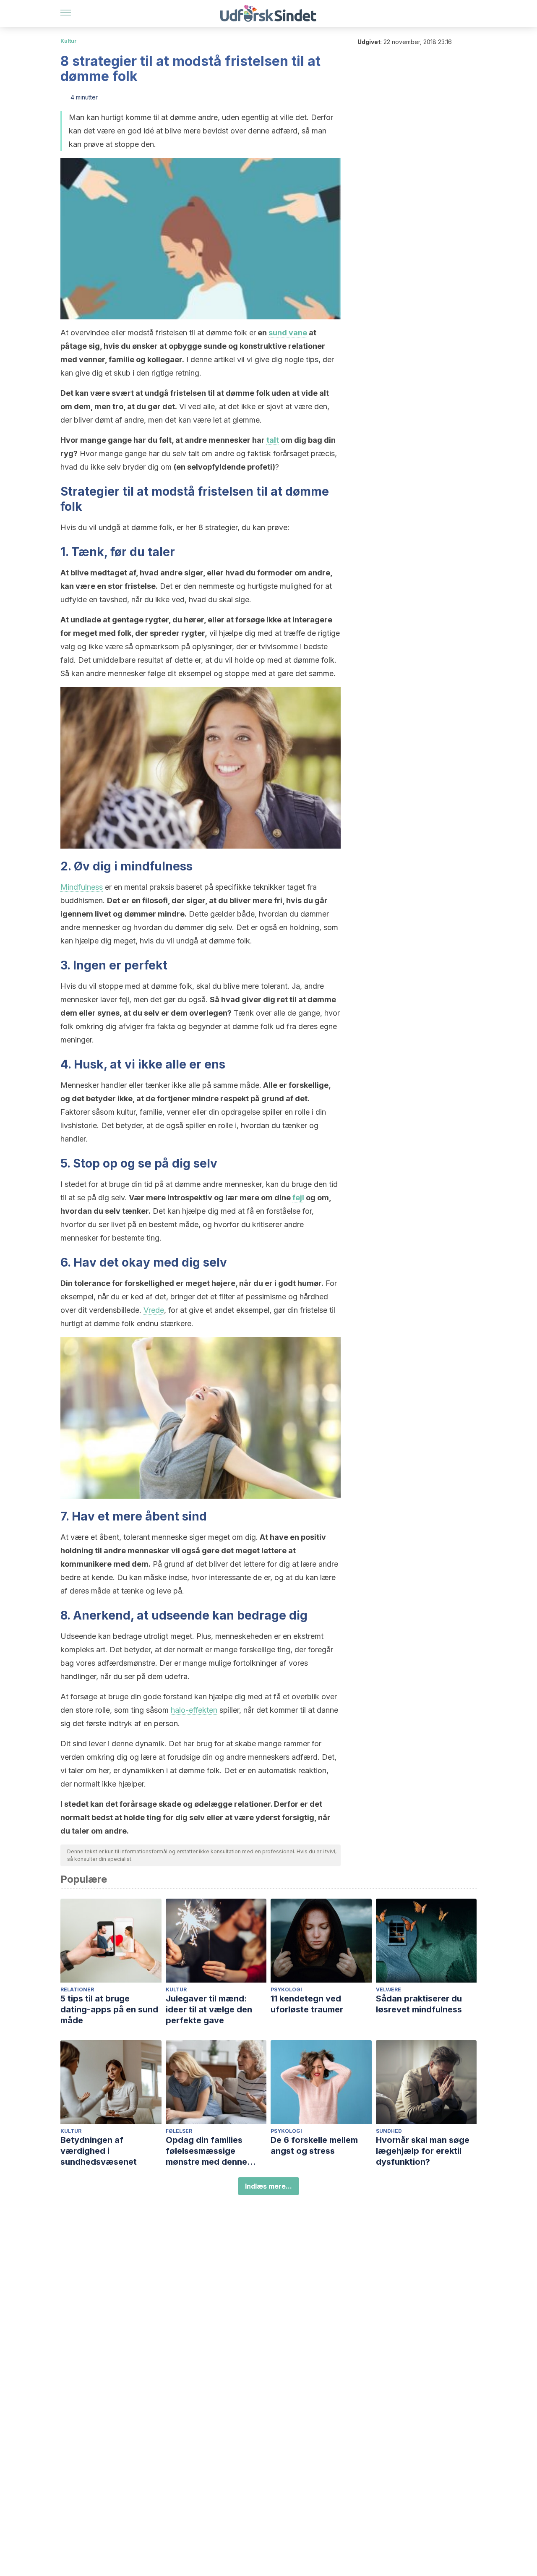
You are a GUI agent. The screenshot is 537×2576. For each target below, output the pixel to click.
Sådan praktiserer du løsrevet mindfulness (419, 2004)
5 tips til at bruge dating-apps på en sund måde (109, 2009)
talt (273, 440)
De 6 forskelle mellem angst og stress (314, 2145)
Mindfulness (82, 887)
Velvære (388, 1989)
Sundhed (389, 2131)
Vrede (154, 1310)
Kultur (69, 41)
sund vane (288, 333)
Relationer (77, 1989)
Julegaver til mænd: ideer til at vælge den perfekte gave (209, 2009)
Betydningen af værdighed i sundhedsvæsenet (99, 2151)
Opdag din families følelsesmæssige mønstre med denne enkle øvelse (206, 2151)
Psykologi (286, 1989)
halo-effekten (194, 1710)
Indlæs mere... (268, 2186)
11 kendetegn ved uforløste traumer (307, 2004)
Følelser (179, 2131)
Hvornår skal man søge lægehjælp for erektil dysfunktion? (423, 2151)
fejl (298, 1198)
